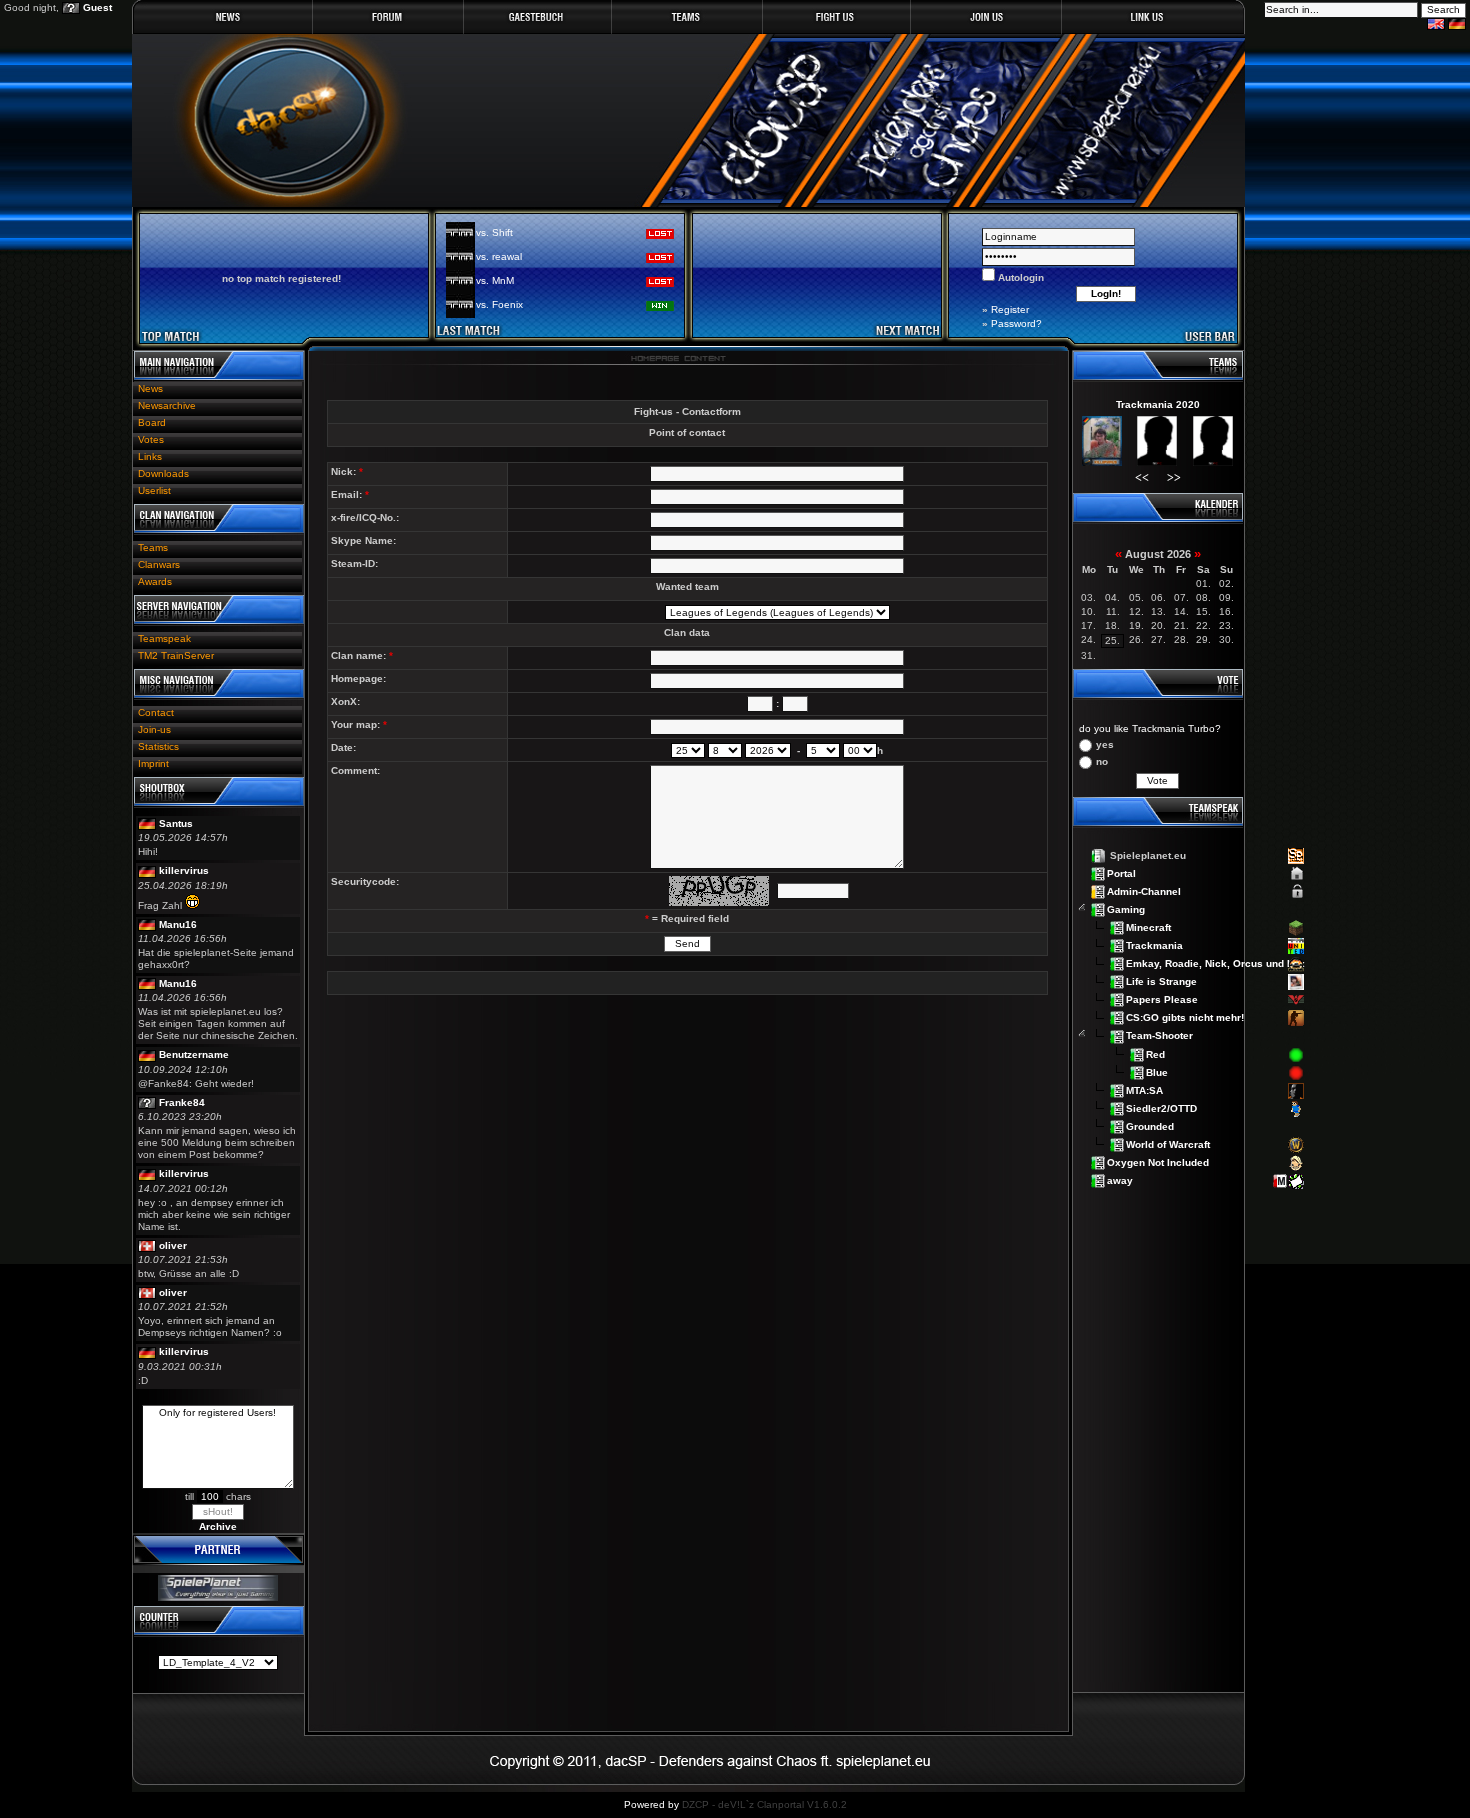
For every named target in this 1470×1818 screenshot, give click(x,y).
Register (1010, 309)
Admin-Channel (1144, 891)
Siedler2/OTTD (1161, 1107)
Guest (97, 7)
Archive (218, 1526)
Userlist (154, 490)
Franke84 (182, 1102)
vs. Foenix (499, 304)
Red (1155, 1053)
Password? (1016, 323)
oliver (173, 1245)
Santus (176, 823)
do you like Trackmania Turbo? (1150, 728)
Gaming (1126, 909)
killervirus (184, 870)
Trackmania (1154, 945)
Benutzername (194, 1054)
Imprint (153, 763)
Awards (155, 581)
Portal (1121, 873)
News (150, 388)
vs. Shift (494, 232)
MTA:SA (1144, 1089)
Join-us (154, 729)
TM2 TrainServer (176, 655)
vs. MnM (495, 280)
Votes (151, 439)
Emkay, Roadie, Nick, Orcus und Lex (1215, 963)
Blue (1157, 1071)
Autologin (1019, 277)
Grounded (1150, 1125)
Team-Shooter (1159, 1035)
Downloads (163, 473)
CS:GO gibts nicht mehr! (1185, 1017)
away (1120, 1179)
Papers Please (1162, 999)
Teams (153, 547)
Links (150, 456)
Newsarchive (167, 405)
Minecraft (1148, 927)
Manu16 (178, 924)
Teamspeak (164, 638)
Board (152, 422)
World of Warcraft (1168, 1143)
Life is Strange (1161, 981)
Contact (156, 712)
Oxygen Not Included (1158, 1161)
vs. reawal (499, 256)
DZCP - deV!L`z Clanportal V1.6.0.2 (764, 1804)
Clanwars (159, 564)
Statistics (158, 746)
